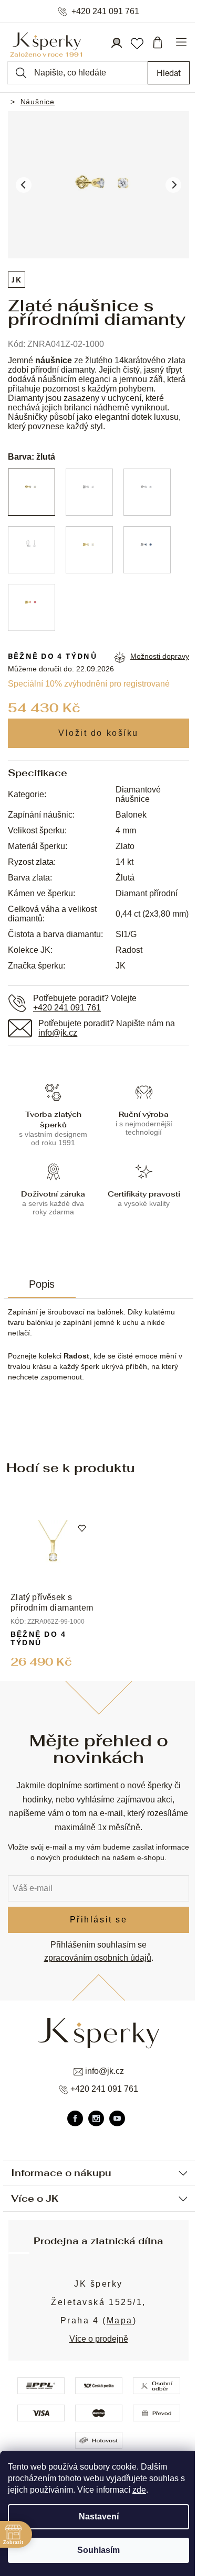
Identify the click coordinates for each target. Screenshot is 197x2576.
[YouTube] (117, 2118)
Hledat (169, 73)
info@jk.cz (58, 1033)
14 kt (125, 862)
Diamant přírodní (147, 893)
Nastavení (99, 2517)
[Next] (173, 185)
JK (17, 280)
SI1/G (126, 934)
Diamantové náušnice (138, 794)
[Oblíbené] (137, 42)
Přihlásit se (99, 1920)
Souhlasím (98, 2550)
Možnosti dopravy (160, 656)
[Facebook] (75, 2118)
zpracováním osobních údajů (98, 1958)
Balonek (131, 815)
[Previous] (24, 185)
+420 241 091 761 (105, 12)
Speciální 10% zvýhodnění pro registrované (89, 684)
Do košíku (98, 733)
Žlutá (125, 878)
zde (139, 2490)
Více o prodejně (99, 2339)
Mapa (120, 2320)
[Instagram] (96, 2118)
